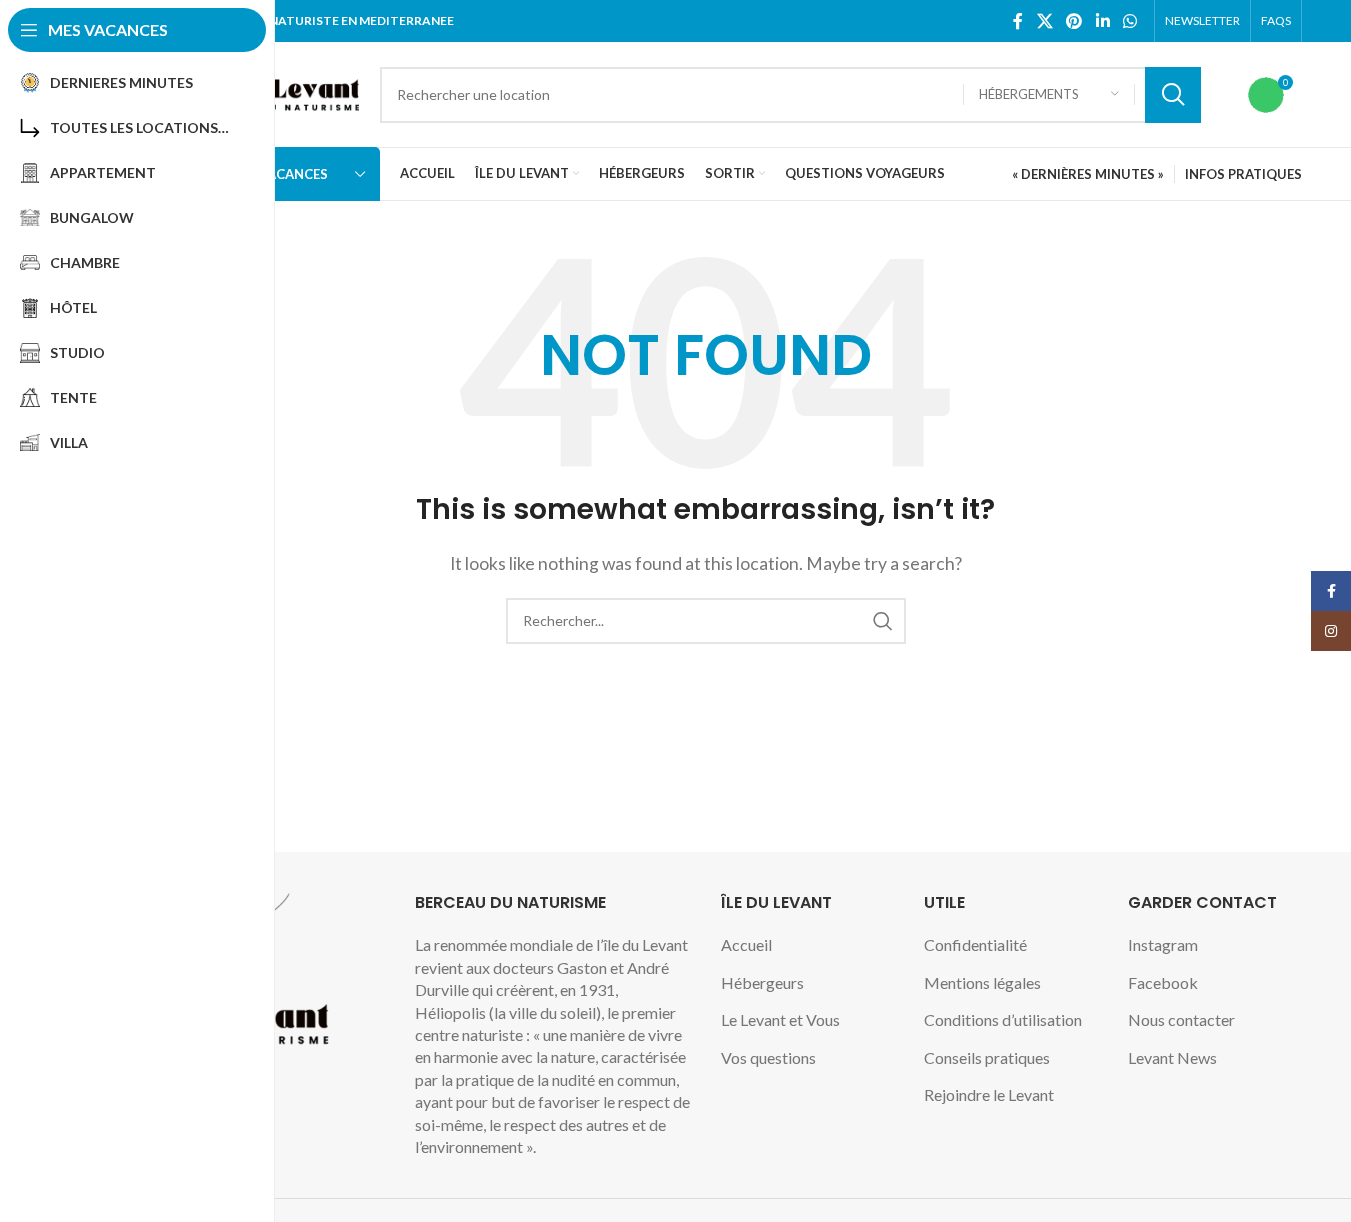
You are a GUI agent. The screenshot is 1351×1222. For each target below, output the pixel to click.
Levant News (1172, 1057)
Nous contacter (1181, 1019)
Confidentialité (975, 944)
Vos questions (768, 1057)
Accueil (746, 944)
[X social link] (1044, 21)
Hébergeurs (762, 982)
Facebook (1163, 982)
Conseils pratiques (987, 1057)
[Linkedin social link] (1102, 21)
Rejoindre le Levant (989, 1094)
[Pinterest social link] (1074, 21)
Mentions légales (982, 982)
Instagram (1163, 944)
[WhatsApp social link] (1129, 21)
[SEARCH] (1173, 95)
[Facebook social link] (1018, 21)
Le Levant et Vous (780, 1019)
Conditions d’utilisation (1003, 1019)
